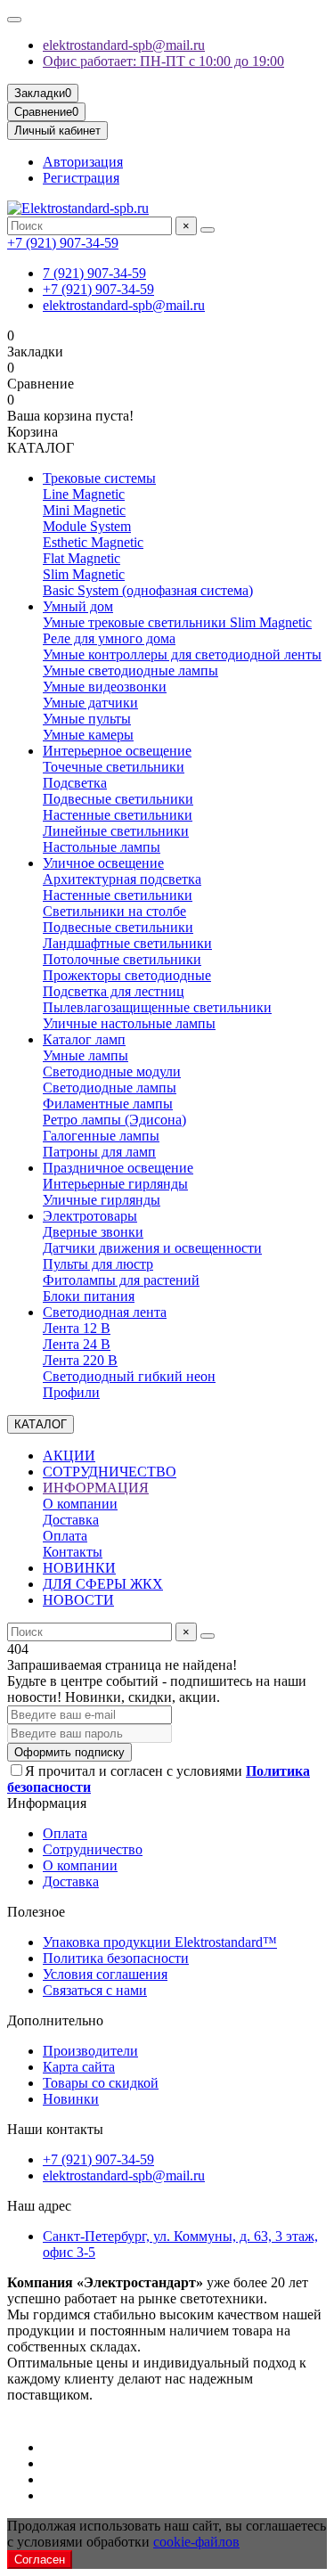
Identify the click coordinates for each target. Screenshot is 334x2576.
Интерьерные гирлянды (115, 1184)
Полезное (36, 1912)
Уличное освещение (103, 863)
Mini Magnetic (84, 510)
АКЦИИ (69, 1456)
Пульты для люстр (98, 1264)
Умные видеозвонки (105, 687)
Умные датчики (90, 703)
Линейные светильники (116, 831)
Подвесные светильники (118, 799)
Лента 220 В (80, 1360)
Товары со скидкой (101, 2083)
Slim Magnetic (84, 574)
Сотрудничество (93, 1849)
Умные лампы (86, 1055)
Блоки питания (89, 1296)
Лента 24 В (77, 1344)
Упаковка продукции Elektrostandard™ (160, 1942)
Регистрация (81, 178)
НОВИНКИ (79, 1568)
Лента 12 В (77, 1328)
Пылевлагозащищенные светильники (157, 1007)
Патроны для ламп (99, 1152)
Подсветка (75, 783)
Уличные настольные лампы (129, 1023)
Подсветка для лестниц (114, 991)
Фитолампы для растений (121, 1280)
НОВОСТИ (78, 1600)
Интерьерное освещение (117, 751)
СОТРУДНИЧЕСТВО (110, 1472)
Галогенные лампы (101, 1136)
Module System (87, 526)
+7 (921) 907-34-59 (63, 243)
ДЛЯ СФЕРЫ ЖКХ (103, 1584)
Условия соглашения (105, 1974)
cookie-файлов (196, 2542)
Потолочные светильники (122, 959)
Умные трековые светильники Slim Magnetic (177, 622)
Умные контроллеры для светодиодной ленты (182, 654)
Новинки (71, 2099)
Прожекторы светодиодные (127, 975)
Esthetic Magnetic (93, 542)
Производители (90, 2051)
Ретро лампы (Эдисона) (114, 1120)
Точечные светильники (114, 767)
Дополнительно (55, 2020)
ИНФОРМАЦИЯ (96, 1488)
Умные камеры (88, 735)
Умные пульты (87, 719)
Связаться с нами (95, 1990)
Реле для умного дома (109, 638)
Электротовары (90, 1216)
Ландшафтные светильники (127, 943)
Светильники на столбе (114, 911)
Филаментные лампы (108, 1104)
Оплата (65, 1536)
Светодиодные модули (112, 1071)
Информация (47, 1803)
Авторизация (83, 162)
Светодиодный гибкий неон (129, 1376)
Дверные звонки (93, 1232)
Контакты (73, 1552)
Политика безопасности (116, 1958)
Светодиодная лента (105, 1312)
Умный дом (78, 606)
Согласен (40, 2560)
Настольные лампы (102, 847)
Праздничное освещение (118, 1168)
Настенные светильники (118, 815)
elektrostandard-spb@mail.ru (124, 45)
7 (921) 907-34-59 (94, 273)
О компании (80, 1504)
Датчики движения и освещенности (152, 1248)
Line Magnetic (84, 494)
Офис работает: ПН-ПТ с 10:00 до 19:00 (163, 61)
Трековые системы (99, 478)
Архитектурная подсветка (122, 879)
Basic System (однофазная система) (148, 590)
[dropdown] (14, 20)
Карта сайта (79, 2067)
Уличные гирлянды (102, 1200)
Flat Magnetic (81, 558)
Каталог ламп (84, 1039)
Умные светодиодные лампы (130, 671)
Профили (71, 1392)
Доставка (71, 1520)
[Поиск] (208, 230)
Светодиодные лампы (110, 1088)
